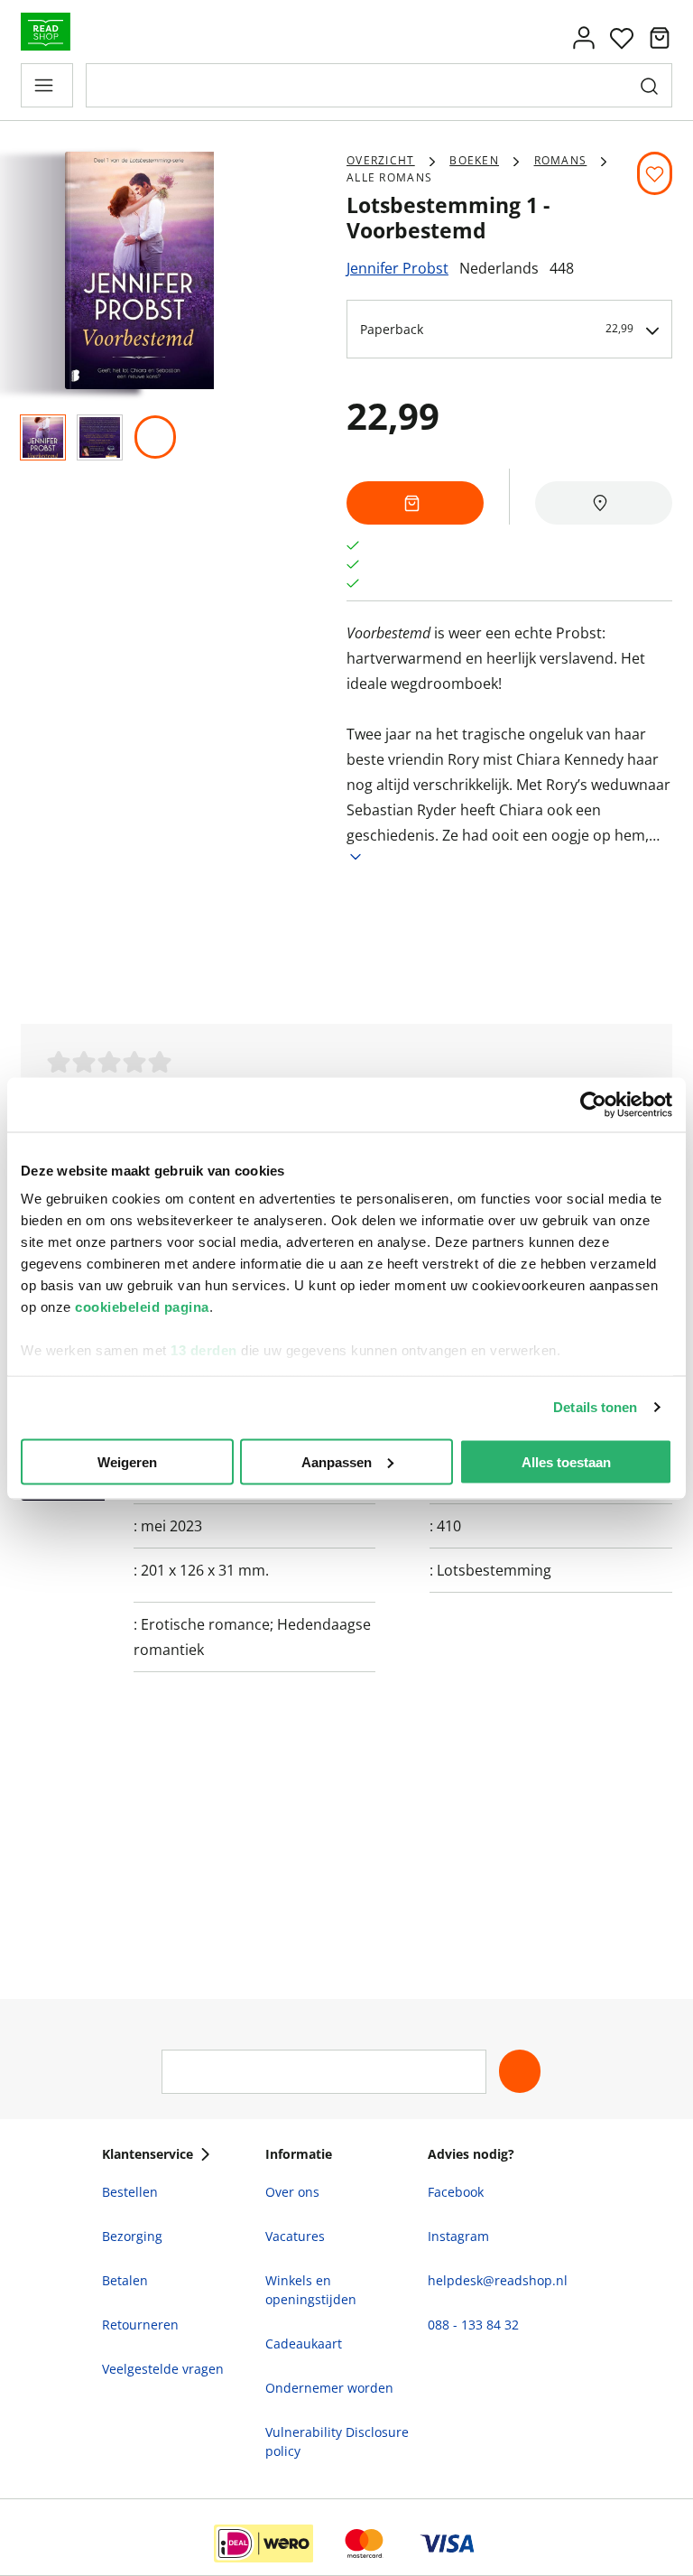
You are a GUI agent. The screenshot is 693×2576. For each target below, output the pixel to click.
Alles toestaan (566, 1461)
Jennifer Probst (397, 268)
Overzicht (381, 160)
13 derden (204, 1350)
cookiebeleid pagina (142, 1307)
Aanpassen (337, 1461)
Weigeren (127, 1461)
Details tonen (595, 1407)
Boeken (474, 160)
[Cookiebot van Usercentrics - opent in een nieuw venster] (593, 1104)
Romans (561, 160)
